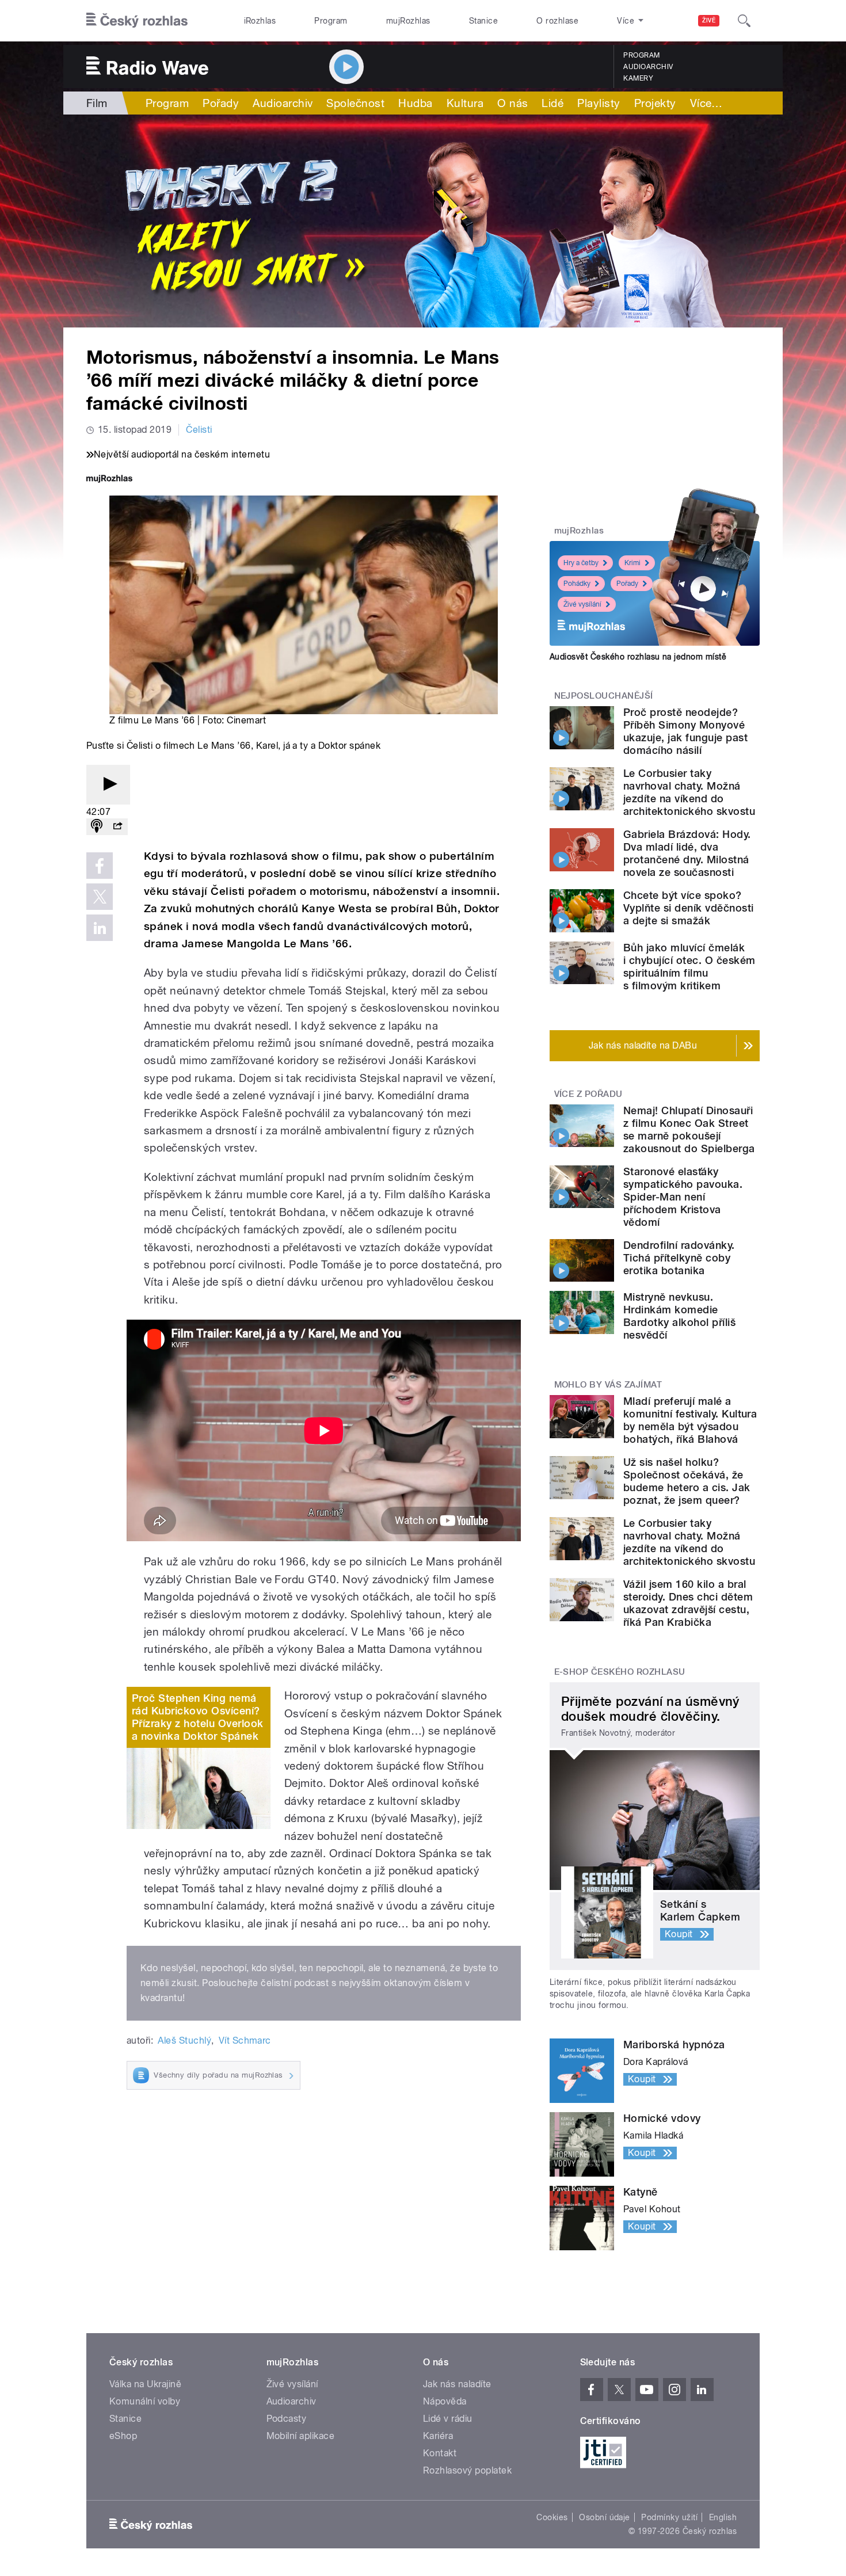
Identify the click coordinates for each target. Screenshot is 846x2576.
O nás (512, 103)
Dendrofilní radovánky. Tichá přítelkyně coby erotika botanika (679, 1258)
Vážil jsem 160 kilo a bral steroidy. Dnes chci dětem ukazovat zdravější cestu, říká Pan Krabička (688, 1603)
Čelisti (199, 430)
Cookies (552, 2517)
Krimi (632, 563)
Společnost (355, 103)
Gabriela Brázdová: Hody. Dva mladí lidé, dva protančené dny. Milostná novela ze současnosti (687, 853)
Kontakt (440, 2453)
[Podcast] (97, 827)
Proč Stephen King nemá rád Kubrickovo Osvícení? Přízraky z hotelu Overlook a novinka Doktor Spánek (197, 1717)
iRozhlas (260, 21)
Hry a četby (581, 563)
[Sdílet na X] (100, 897)
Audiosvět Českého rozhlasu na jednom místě (638, 657)
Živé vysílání (582, 604)
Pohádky (577, 584)
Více (706, 103)
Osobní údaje (605, 2517)
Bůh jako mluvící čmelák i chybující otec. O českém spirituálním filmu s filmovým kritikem (689, 967)
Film (97, 103)
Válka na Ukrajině (145, 2384)
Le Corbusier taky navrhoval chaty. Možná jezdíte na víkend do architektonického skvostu (689, 792)
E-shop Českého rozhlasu (620, 1672)
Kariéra (438, 2436)
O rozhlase (557, 21)
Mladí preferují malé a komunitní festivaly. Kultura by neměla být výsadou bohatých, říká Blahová (690, 1420)
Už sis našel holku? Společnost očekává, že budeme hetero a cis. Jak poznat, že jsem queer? (687, 1481)
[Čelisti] (423, 221)
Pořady (221, 103)
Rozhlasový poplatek (467, 2470)
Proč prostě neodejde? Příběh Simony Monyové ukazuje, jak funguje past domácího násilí (685, 731)
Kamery (638, 78)
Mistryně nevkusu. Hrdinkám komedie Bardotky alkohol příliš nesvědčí (679, 1316)
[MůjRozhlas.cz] (109, 480)
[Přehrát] (108, 785)
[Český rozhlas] (137, 21)
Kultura (465, 103)
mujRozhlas (408, 21)
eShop (123, 2436)
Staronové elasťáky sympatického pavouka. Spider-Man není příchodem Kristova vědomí (683, 1197)
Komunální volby (145, 2401)
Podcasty (287, 2419)
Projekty (655, 103)
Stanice (483, 21)
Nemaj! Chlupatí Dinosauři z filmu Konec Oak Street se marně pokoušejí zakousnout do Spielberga (689, 1129)
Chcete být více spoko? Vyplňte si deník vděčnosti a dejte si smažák (688, 908)
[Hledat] (744, 21)
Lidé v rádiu (448, 2419)
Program (331, 21)
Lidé (552, 103)
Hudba (415, 103)
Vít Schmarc (245, 2040)
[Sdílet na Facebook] (100, 866)
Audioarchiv (648, 67)
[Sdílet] (117, 827)
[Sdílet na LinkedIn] (100, 928)
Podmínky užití (669, 2517)
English (723, 2517)
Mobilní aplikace (301, 2436)
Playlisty (599, 103)
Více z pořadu (588, 1094)
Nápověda (445, 2401)
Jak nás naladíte (457, 2384)
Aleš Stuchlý (184, 2040)
